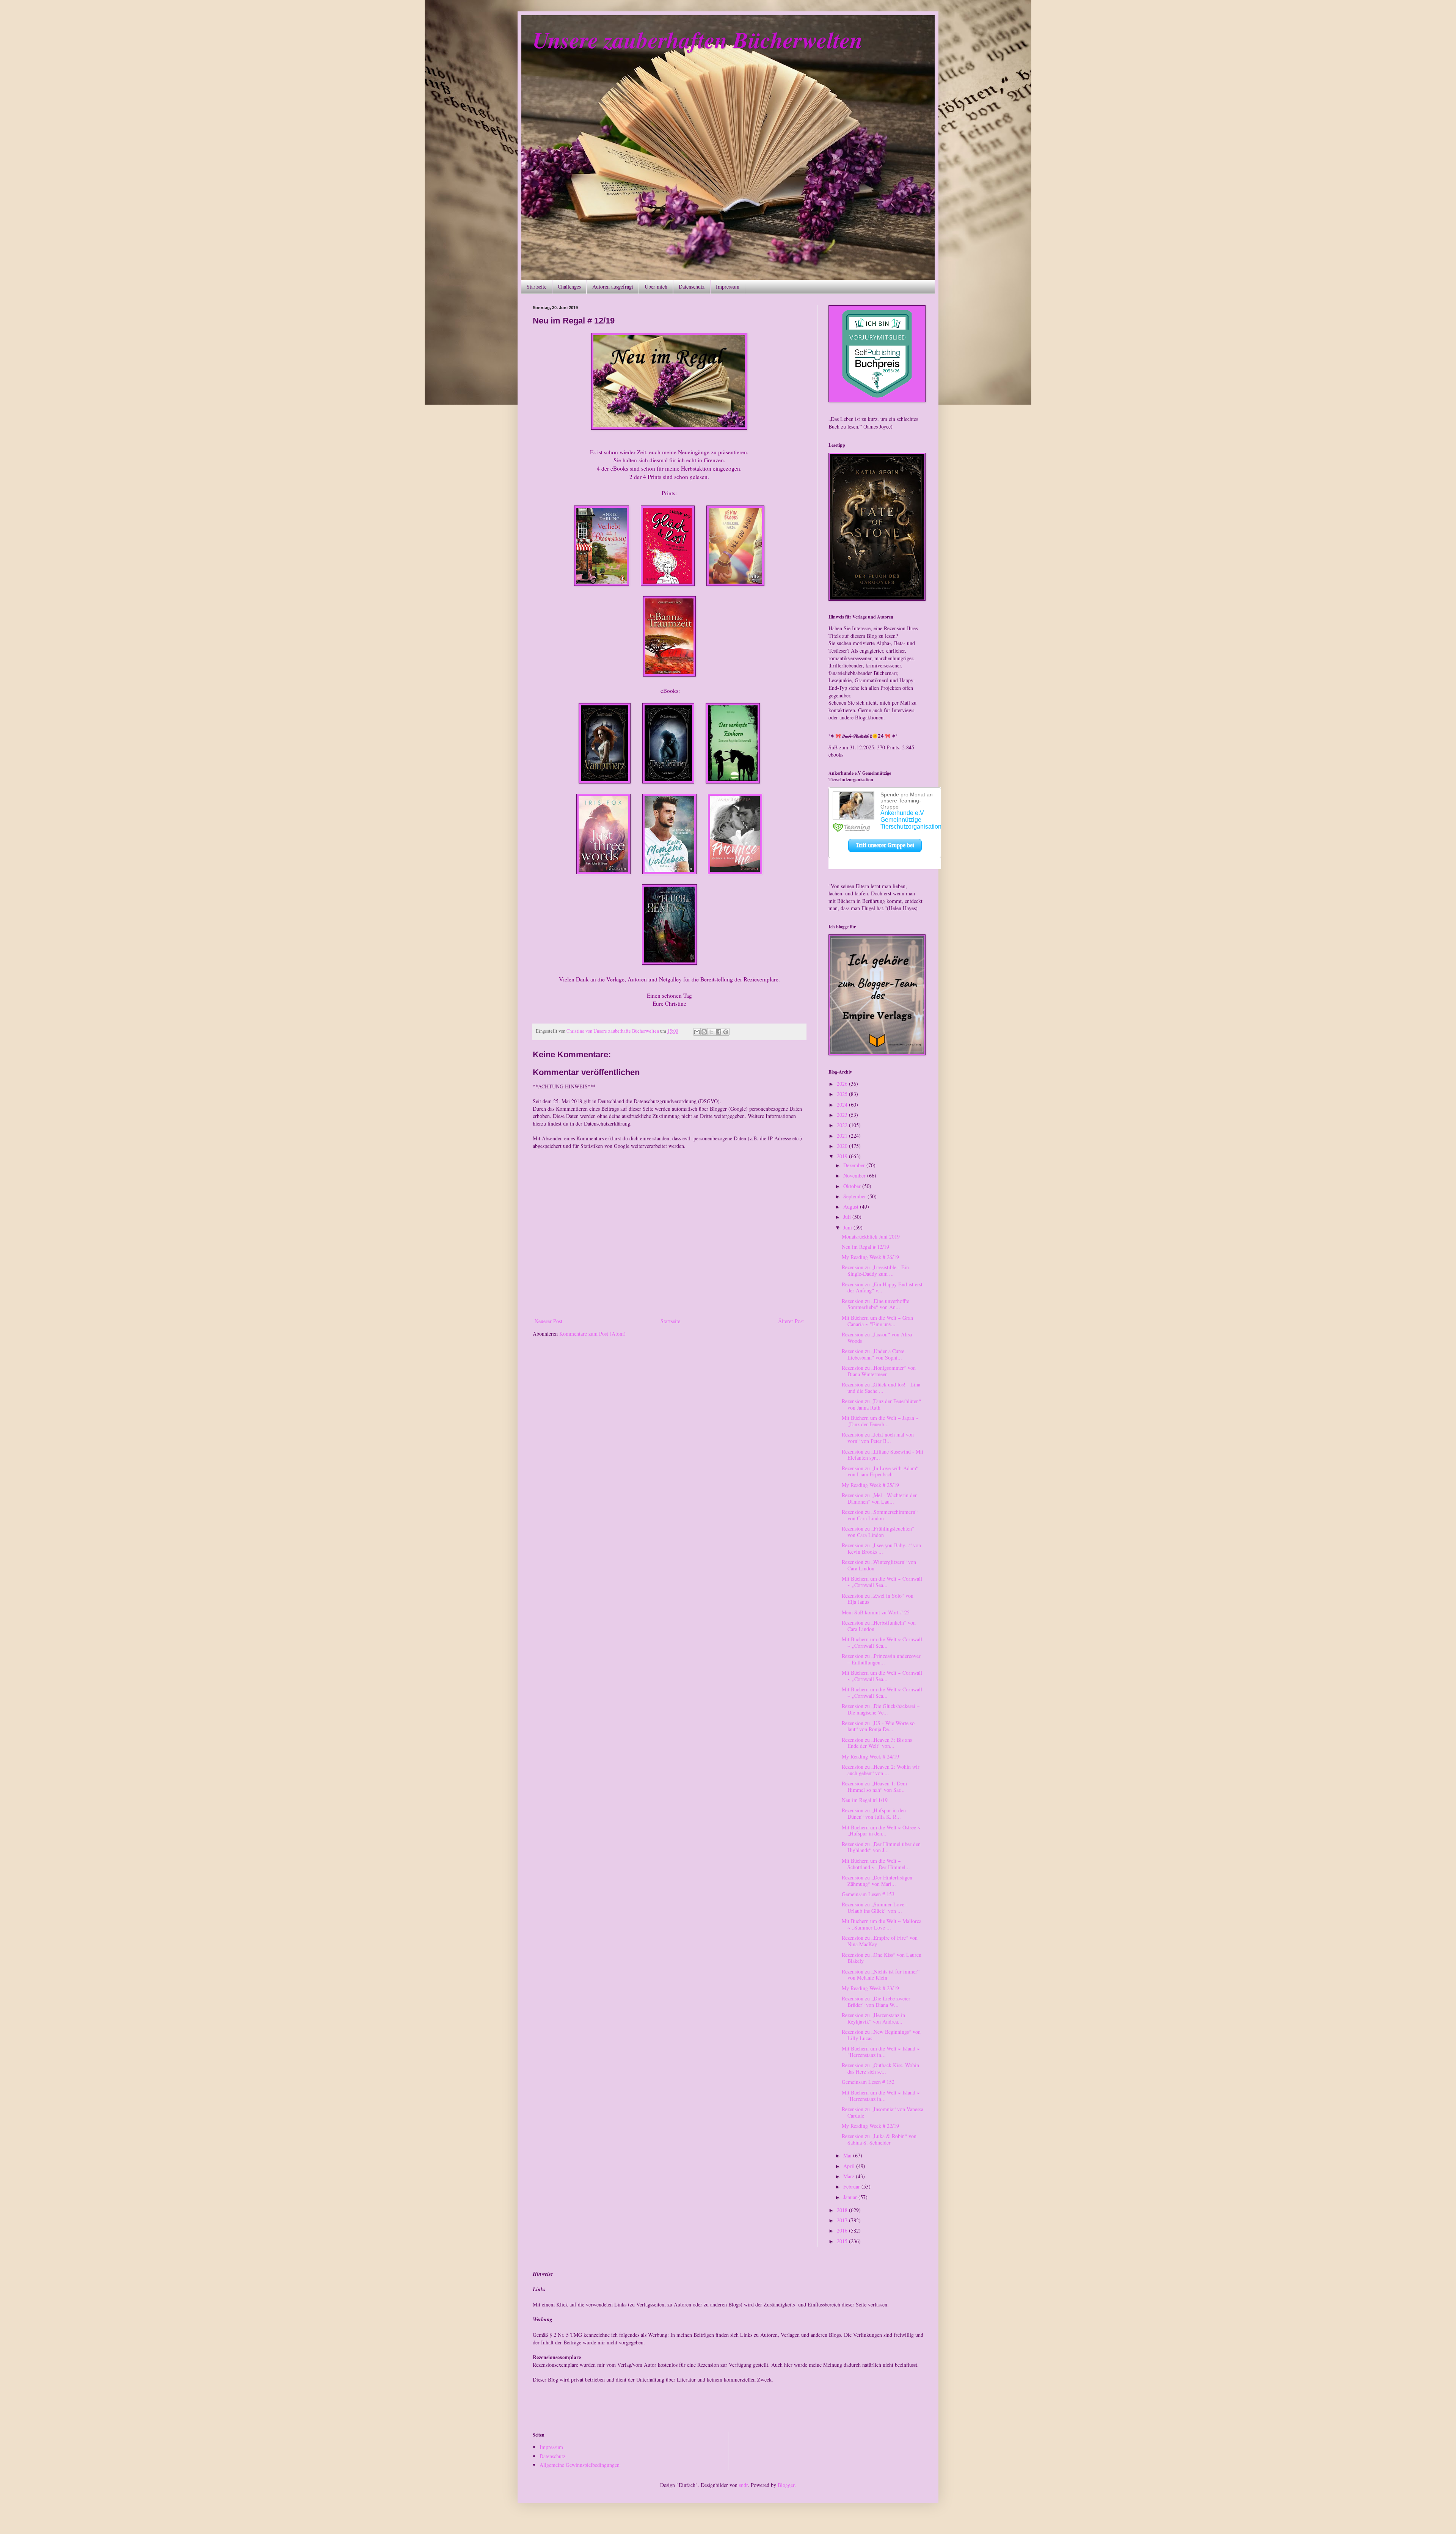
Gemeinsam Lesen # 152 (868, 2082)
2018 (843, 2210)
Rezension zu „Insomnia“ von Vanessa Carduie (883, 2112)
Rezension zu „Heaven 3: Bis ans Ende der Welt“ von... (877, 1743)
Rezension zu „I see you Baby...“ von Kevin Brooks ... (881, 1548)
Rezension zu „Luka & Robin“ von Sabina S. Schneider (879, 2139)
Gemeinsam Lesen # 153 (868, 1894)
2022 (843, 1125)
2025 (843, 1094)
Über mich (656, 287)
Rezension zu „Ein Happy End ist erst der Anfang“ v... (882, 1287)
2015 (843, 2241)
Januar (851, 2197)
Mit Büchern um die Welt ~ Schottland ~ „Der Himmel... (876, 1864)
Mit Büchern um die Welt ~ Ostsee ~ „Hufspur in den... (881, 1831)
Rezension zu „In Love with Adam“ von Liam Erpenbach (880, 1471)
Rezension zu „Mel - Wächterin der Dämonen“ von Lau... (879, 1498)
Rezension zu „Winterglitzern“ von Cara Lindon (879, 1565)
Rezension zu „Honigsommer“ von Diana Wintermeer (879, 1371)
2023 (843, 1115)
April (850, 2166)
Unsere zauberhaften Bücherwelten (698, 39)
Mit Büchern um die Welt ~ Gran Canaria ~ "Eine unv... (877, 1321)
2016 (843, 2230)
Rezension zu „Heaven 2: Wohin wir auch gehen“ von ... (881, 1770)
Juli (848, 1217)
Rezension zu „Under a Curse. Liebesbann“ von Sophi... (874, 1354)
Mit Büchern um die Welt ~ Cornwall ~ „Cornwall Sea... (882, 1582)
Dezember (855, 1165)
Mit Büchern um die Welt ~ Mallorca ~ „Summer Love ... (882, 1924)
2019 (843, 1156)
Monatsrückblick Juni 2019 (871, 1236)
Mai (848, 2155)
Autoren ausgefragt (613, 287)
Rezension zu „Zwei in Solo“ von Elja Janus (878, 1599)
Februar (852, 2186)
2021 (843, 1136)
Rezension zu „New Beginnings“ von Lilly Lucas (881, 2035)
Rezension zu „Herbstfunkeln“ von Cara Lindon (879, 1626)
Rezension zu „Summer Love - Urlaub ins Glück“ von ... (875, 1908)
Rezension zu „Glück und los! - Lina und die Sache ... (881, 1388)
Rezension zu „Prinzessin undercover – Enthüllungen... (881, 1659)
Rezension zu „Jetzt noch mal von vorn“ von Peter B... (878, 1438)
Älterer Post (791, 1321)
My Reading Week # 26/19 (870, 1257)
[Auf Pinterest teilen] (726, 1032)
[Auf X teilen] (711, 1032)
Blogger (786, 2485)
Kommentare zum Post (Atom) (592, 1334)
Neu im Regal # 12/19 (865, 1247)
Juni (848, 1227)
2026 (843, 1084)
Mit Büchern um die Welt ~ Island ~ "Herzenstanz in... (881, 2052)
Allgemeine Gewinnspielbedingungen (580, 2465)
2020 (843, 1146)
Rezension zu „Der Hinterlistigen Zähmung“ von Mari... (877, 1881)
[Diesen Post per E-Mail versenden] (697, 1032)
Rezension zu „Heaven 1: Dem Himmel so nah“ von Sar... (874, 1787)
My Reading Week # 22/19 (870, 2126)
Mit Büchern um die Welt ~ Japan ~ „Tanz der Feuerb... (880, 1421)
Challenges (569, 287)
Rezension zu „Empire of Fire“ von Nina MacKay (880, 1941)
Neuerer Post (548, 1321)
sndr (743, 2485)
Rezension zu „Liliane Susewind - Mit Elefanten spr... (883, 1455)
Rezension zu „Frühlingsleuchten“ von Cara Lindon (878, 1532)
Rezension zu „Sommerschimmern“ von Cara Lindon (880, 1515)
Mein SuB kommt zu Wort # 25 (876, 1612)
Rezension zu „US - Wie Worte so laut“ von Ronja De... (878, 1726)
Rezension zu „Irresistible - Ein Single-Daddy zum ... (875, 1270)
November (855, 1175)
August (852, 1207)
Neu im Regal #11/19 (865, 1800)
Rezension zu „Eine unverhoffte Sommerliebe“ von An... (875, 1304)
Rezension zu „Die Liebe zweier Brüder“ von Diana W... (876, 2002)
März (850, 2176)
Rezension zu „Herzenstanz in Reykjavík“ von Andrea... (873, 2018)
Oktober (853, 1186)
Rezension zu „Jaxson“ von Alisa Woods (877, 1338)
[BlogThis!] (704, 1032)
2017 (843, 2220)
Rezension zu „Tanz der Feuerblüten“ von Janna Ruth (881, 1404)
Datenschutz (692, 287)
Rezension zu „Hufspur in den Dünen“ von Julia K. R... (874, 1813)
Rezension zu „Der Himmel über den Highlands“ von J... (881, 1847)
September (855, 1196)
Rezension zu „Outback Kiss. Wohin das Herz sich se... (880, 2068)
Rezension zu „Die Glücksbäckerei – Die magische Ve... (881, 1709)
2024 (843, 1105)
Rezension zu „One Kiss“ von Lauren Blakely (882, 1958)
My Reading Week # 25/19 (870, 1485)
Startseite (537, 287)
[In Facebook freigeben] (719, 1032)
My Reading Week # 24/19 (870, 1756)
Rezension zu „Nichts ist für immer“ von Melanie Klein (881, 1975)
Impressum (728, 287)
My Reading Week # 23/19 (870, 1988)
